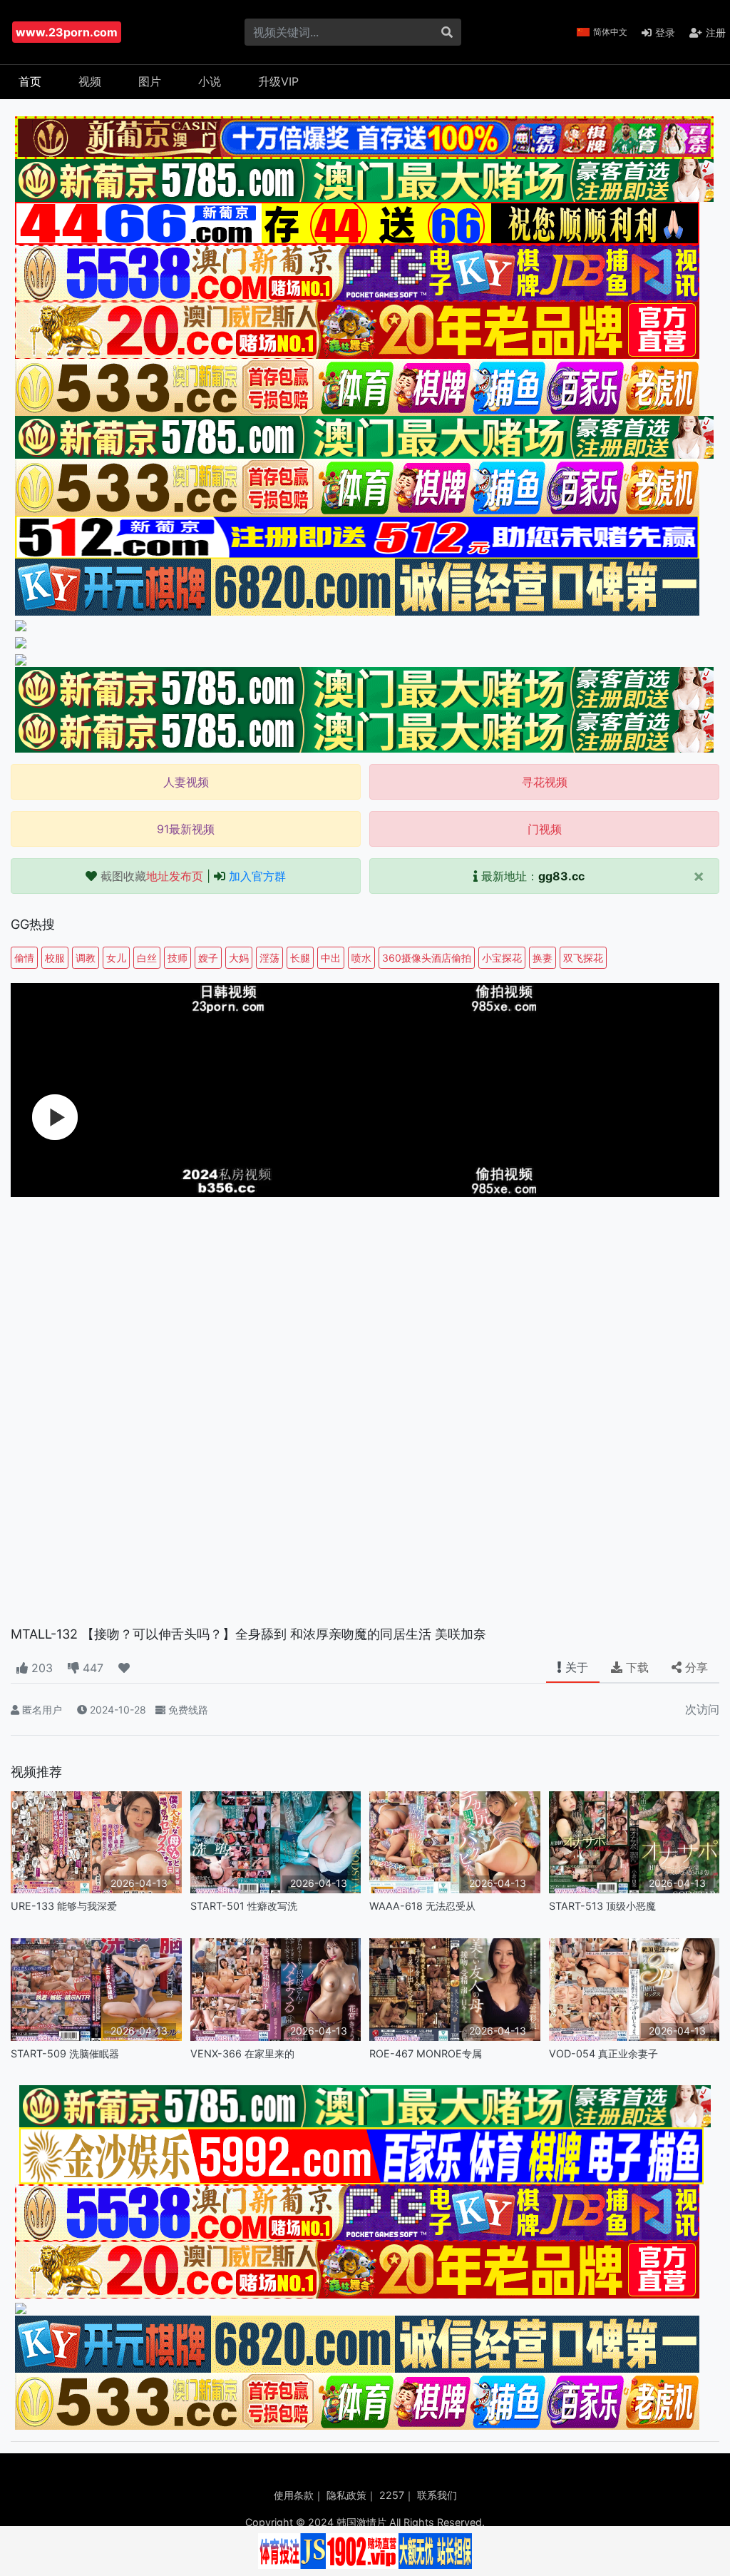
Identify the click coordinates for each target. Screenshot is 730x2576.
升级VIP (278, 81)
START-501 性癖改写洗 (244, 1906)
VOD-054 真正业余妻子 (603, 2053)
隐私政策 (346, 2495)
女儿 (116, 958)
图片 (150, 81)
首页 (30, 81)
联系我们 (437, 2495)
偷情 (24, 958)
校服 (55, 958)
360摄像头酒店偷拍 (427, 958)
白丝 (147, 958)
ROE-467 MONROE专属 (426, 2053)
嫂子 (208, 958)
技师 (178, 958)
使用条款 (294, 2495)
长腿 (300, 958)
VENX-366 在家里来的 (242, 2053)
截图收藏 (152, 876)
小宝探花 (502, 958)
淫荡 (269, 958)
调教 (86, 958)
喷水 (361, 958)
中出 (331, 958)
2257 (392, 2495)
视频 (90, 81)
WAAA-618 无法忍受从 (422, 1906)
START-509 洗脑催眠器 (65, 2053)
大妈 (239, 958)
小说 (210, 81)
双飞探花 (583, 958)
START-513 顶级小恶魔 (602, 1906)
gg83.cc (561, 876)
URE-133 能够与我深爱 (64, 1906)
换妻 (543, 958)
